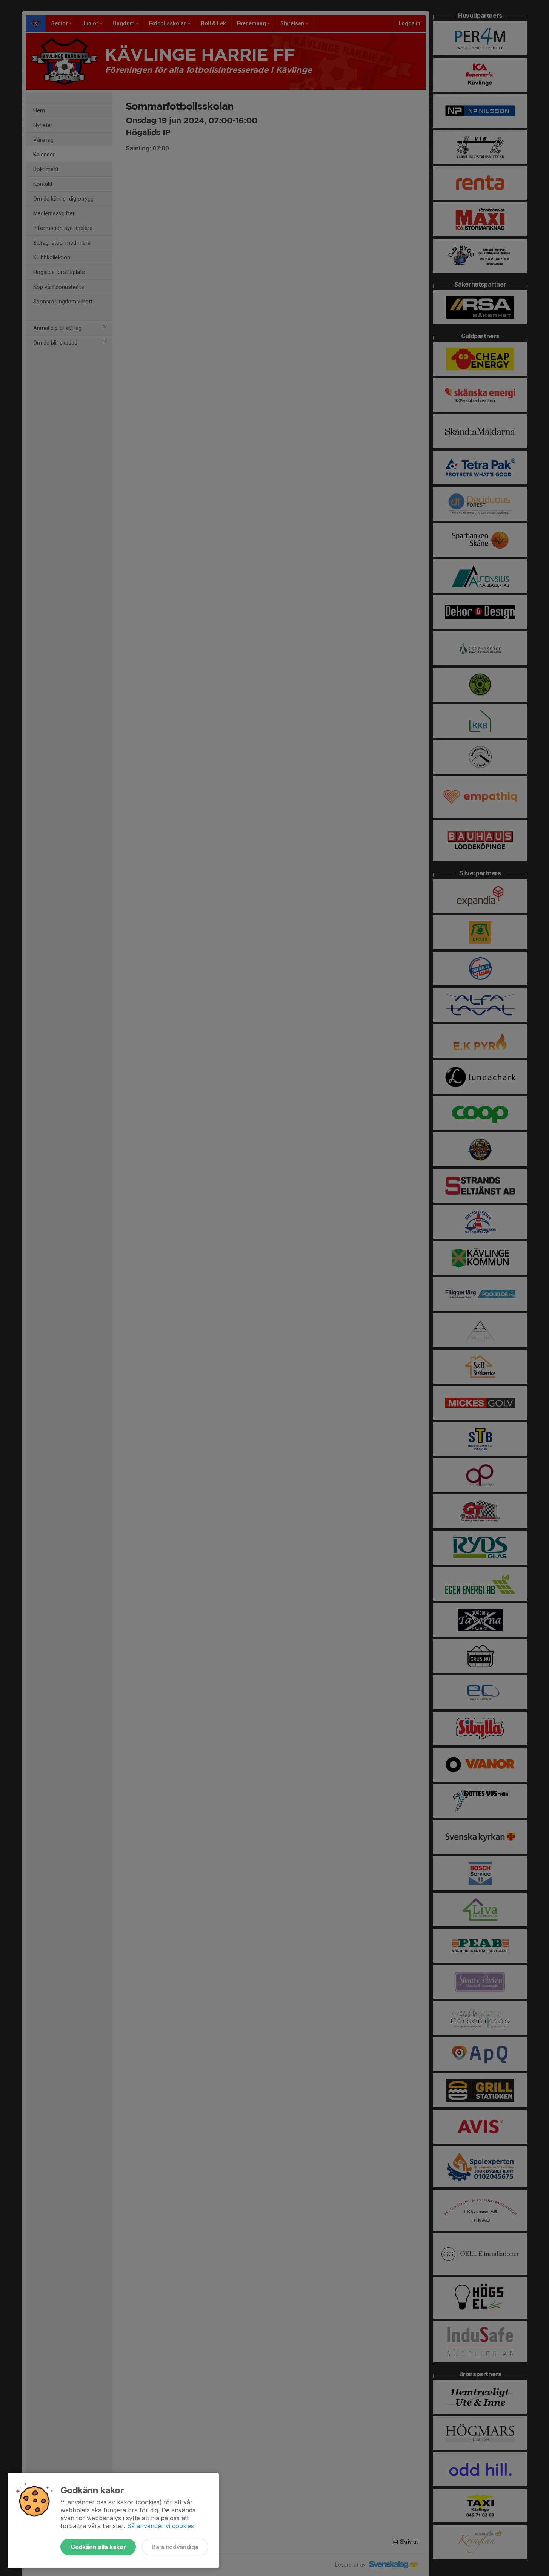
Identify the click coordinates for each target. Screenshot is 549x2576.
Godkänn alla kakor (98, 2547)
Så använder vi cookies (161, 2526)
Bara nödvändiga (175, 2547)
